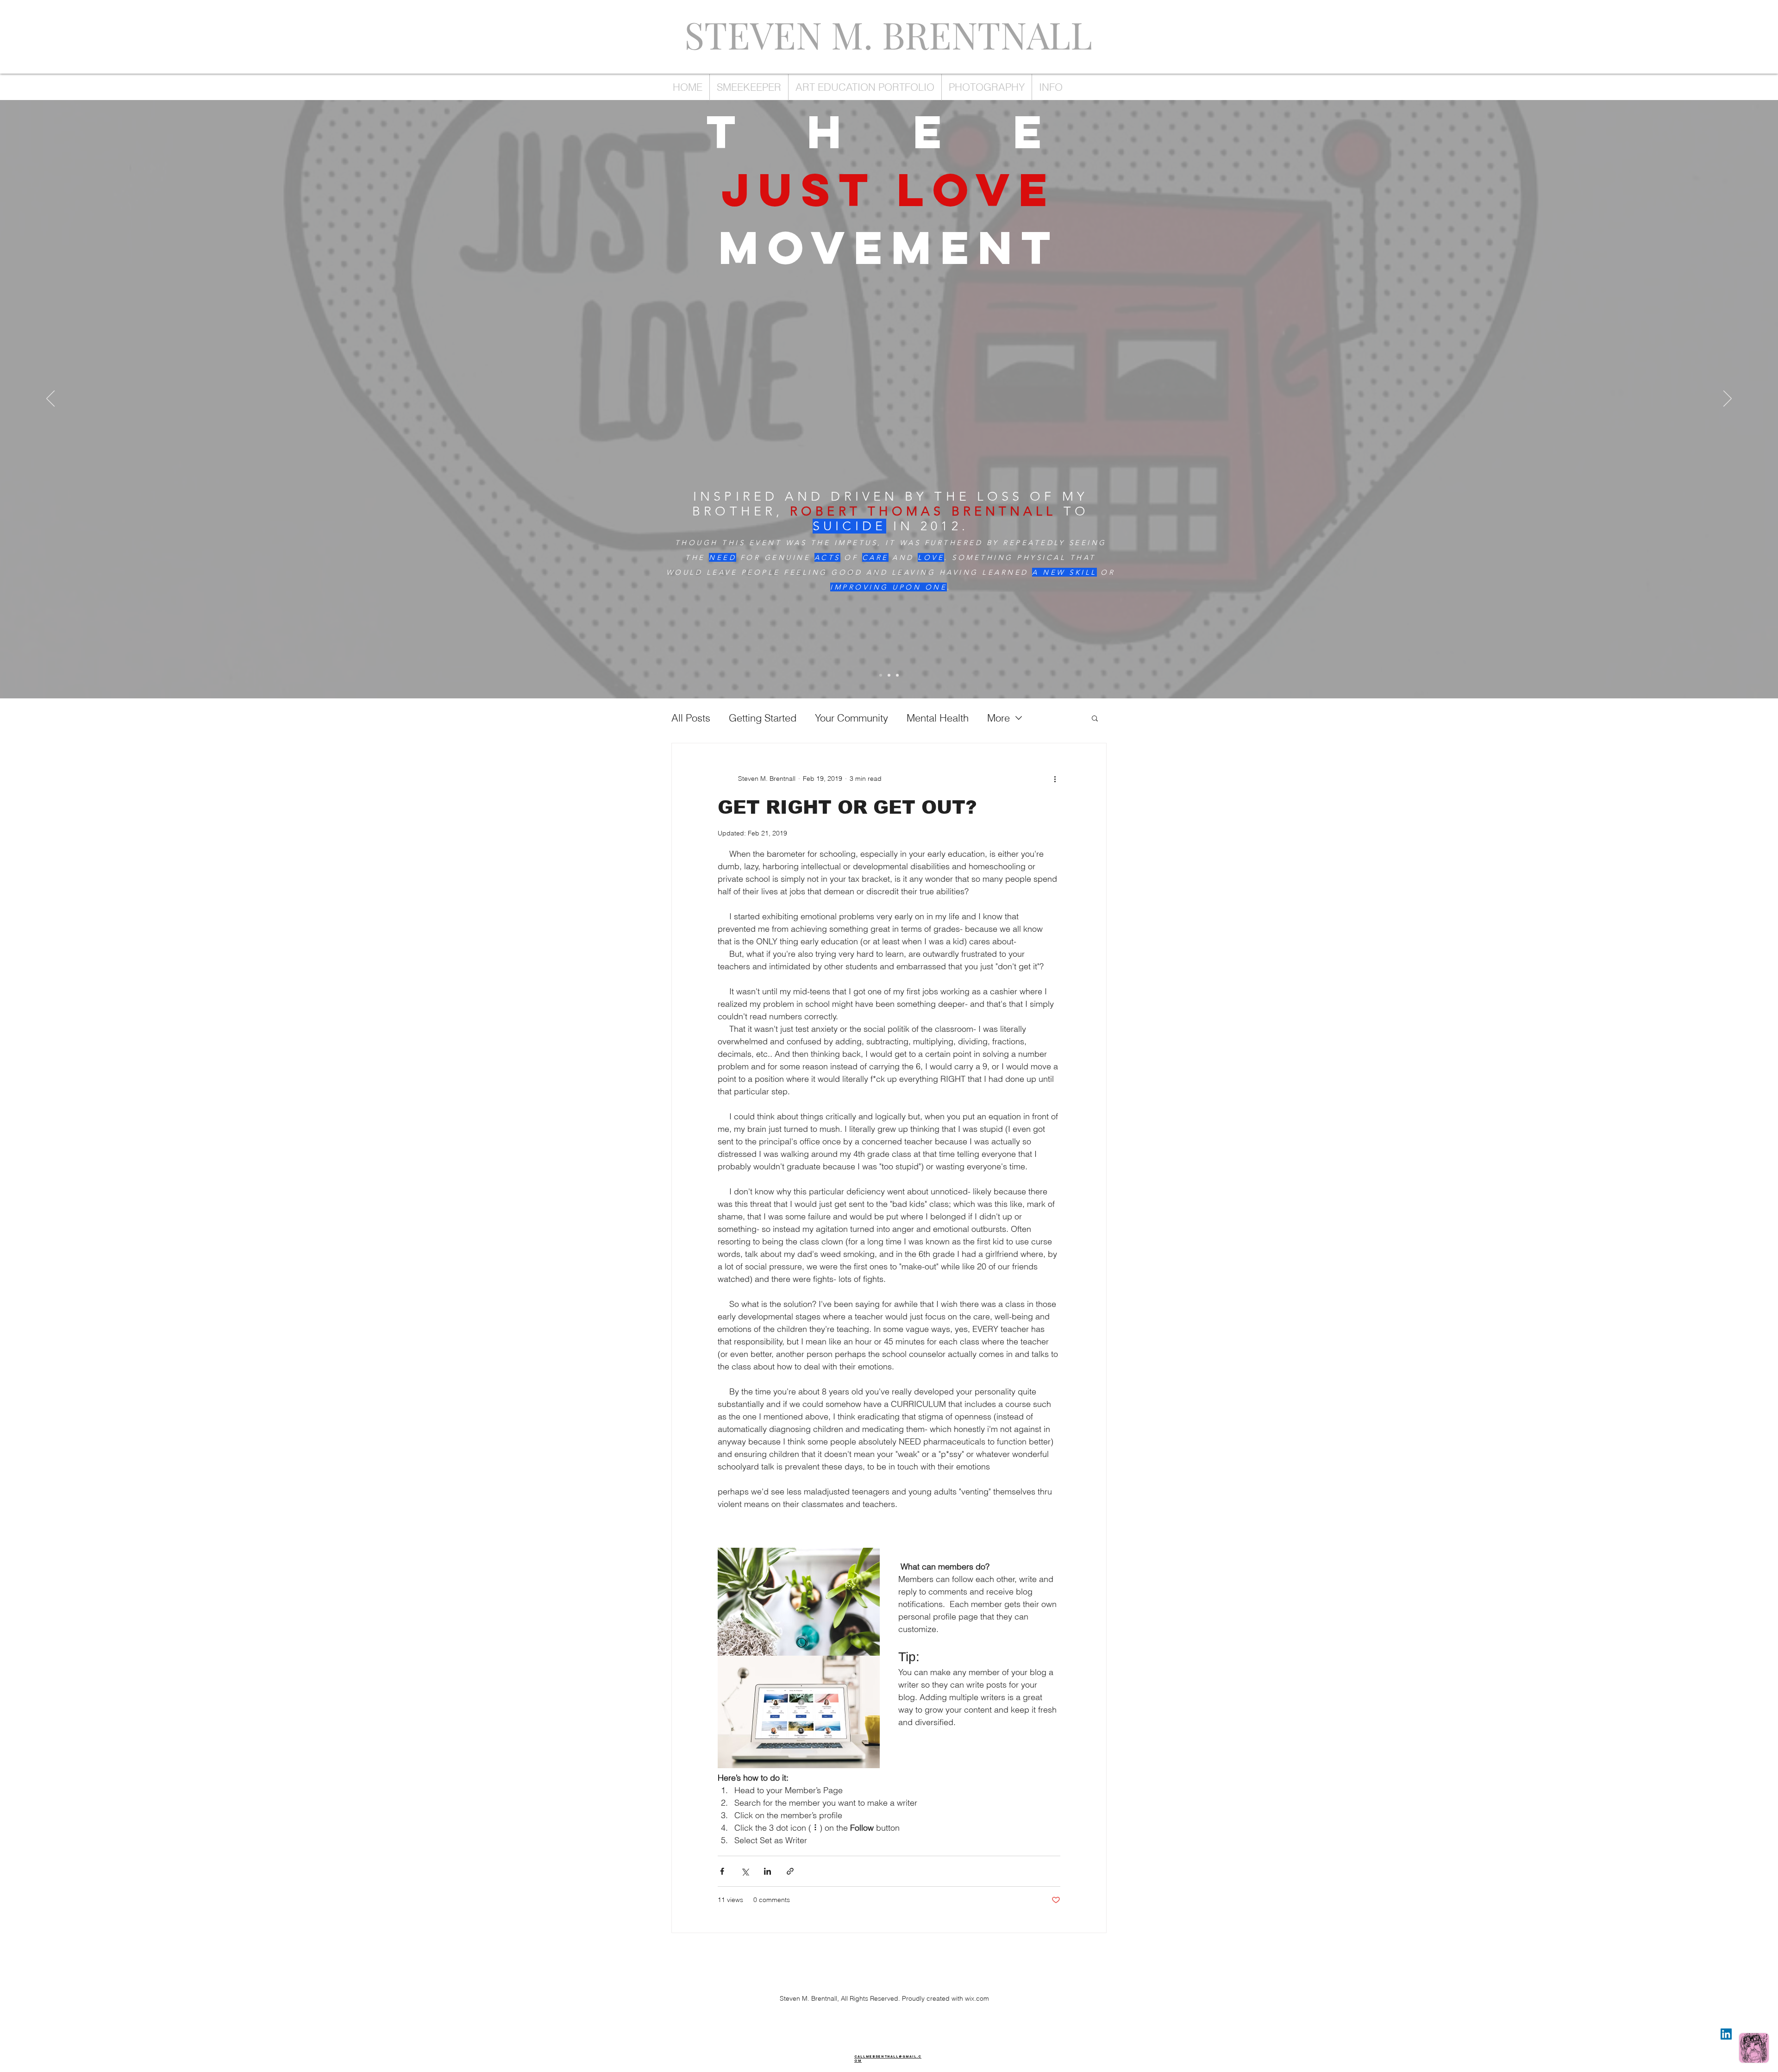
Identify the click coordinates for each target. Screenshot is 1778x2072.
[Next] (1728, 399)
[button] (1095, 719)
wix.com (977, 1998)
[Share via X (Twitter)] (745, 1871)
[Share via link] (790, 1871)
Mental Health (938, 718)
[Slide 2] (889, 675)
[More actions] (1055, 779)
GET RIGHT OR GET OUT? (847, 807)
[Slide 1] (881, 675)
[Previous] (50, 399)
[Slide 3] (897, 675)
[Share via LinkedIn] (767, 1871)
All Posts (691, 718)
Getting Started (763, 718)
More (999, 718)
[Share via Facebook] (722, 1871)
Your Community (851, 718)
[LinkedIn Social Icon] (1726, 2034)
